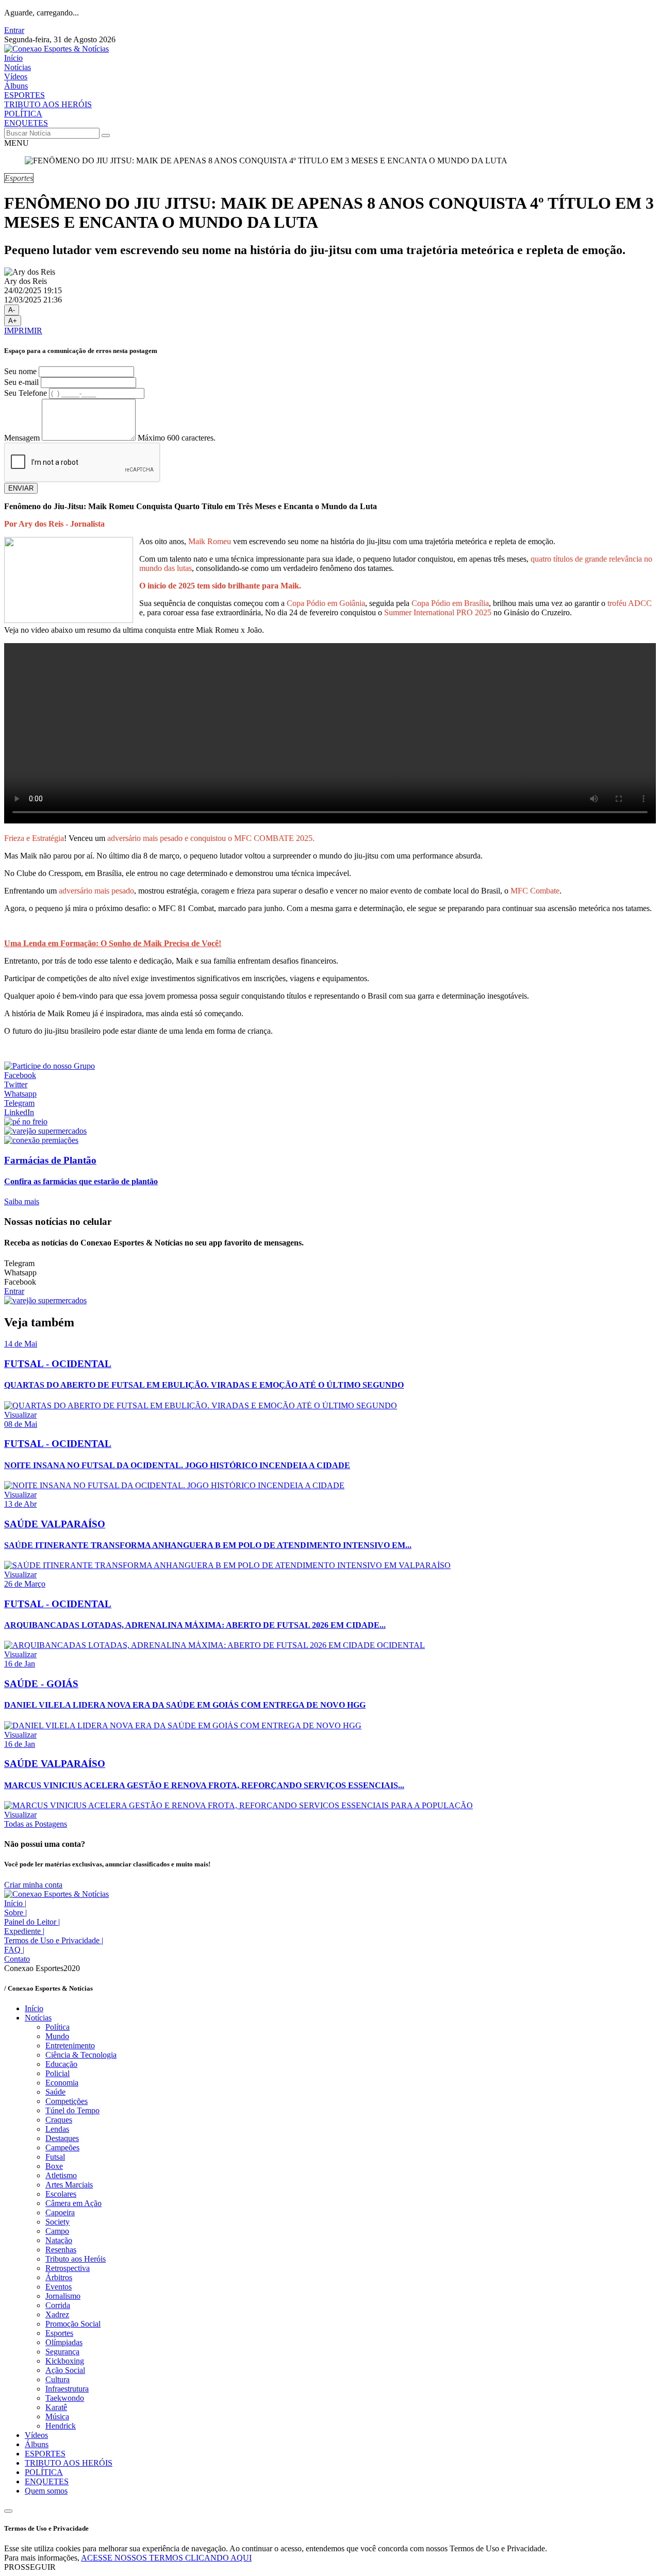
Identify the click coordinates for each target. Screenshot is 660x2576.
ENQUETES (26, 123)
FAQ (14, 1950)
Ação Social (65, 2370)
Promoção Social (73, 2324)
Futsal (55, 2157)
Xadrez (57, 2314)
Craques (59, 2120)
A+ (13, 321)
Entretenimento (70, 2045)
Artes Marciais (69, 2185)
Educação (61, 2064)
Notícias (18, 67)
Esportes (59, 2333)
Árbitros (59, 2277)
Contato (17, 1959)
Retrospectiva (68, 2268)
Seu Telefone (26, 393)
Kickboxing (65, 2361)
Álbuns (16, 86)
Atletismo (61, 2175)
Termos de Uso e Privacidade (54, 1940)
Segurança (62, 2352)
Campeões (62, 2148)
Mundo (57, 2036)
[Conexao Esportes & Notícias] (56, 49)
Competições (67, 2101)
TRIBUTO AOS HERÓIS (48, 104)
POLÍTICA (23, 114)
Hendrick (61, 2426)
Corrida (58, 2305)
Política (57, 2027)
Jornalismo (63, 2296)
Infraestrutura (67, 2389)
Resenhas (61, 2250)
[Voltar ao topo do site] (8, 2511)
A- (12, 310)
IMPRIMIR (23, 331)
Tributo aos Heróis (76, 2259)
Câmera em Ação (73, 2203)
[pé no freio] (26, 1122)
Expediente (24, 1931)
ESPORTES (24, 95)
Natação (59, 2240)
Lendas (57, 2129)
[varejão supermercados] (45, 1131)
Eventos (59, 2287)
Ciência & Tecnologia (81, 2055)
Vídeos (16, 77)
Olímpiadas (64, 2342)
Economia (62, 2083)
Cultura (57, 2379)
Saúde (55, 2092)
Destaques (62, 2138)
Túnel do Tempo (72, 2110)
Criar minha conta (33, 1885)
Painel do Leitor (32, 1922)
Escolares (61, 2194)
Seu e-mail (21, 382)
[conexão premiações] (41, 1140)
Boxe (54, 2166)
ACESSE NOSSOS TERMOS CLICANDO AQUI (166, 2558)
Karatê (56, 2407)
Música (57, 2417)
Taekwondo (65, 2398)
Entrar (14, 30)
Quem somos (46, 2491)
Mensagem (22, 438)
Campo (57, 2231)
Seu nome (20, 371)
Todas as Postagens (36, 1824)
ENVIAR (21, 488)
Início (13, 58)
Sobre (15, 1913)
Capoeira (60, 2212)
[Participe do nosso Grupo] (49, 1066)
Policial (57, 2073)
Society (57, 2222)
